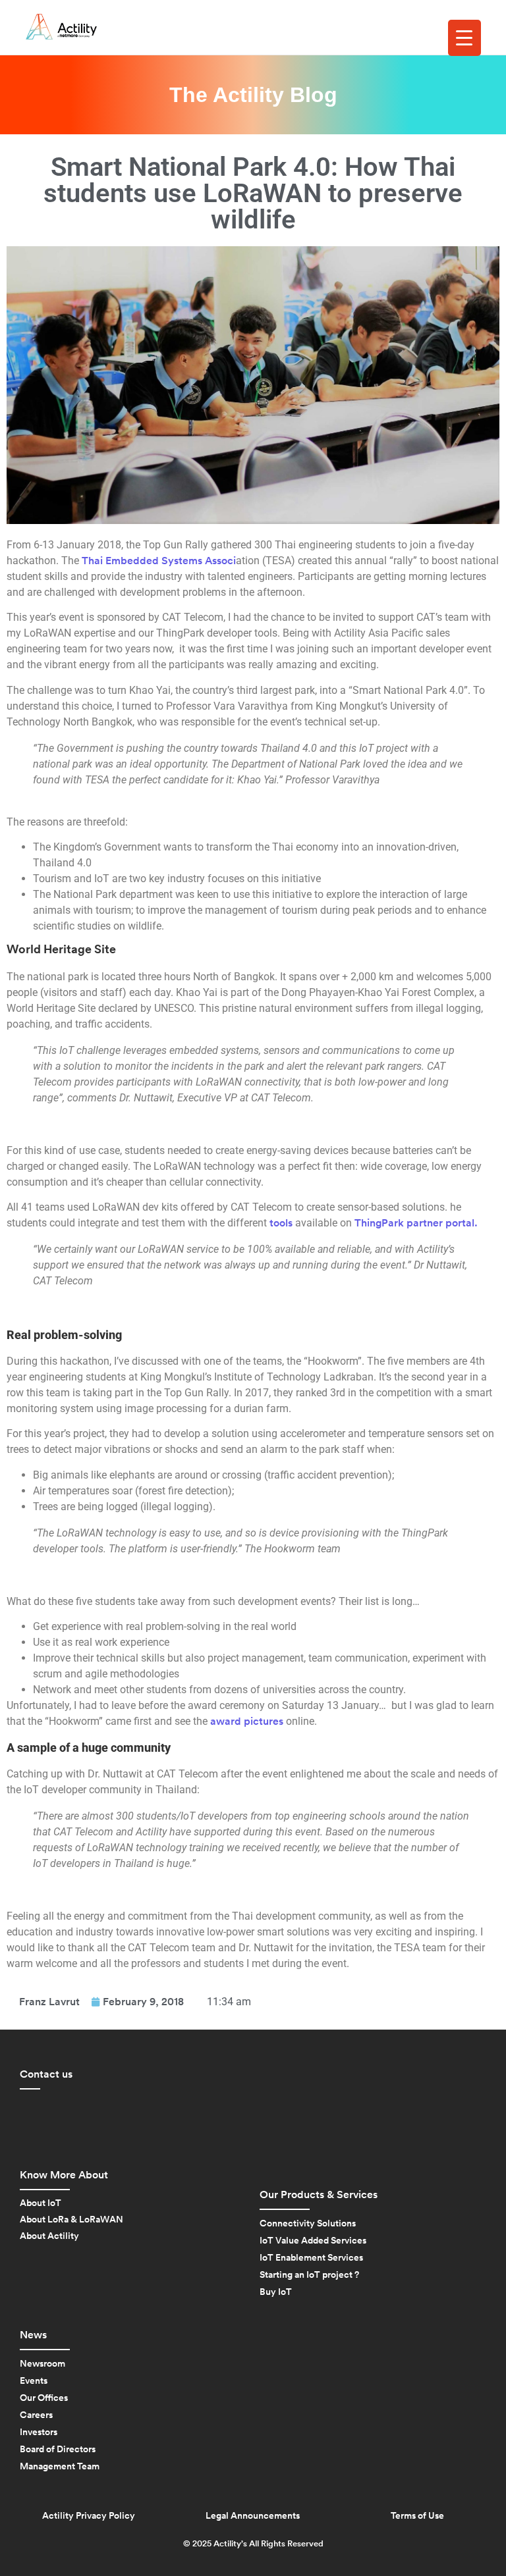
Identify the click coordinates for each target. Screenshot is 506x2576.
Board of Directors (58, 2450)
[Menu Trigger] (464, 38)
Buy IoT (276, 2292)
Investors (39, 2432)
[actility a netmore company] (61, 27)
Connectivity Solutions (308, 2224)
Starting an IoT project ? (309, 2275)
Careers (36, 2415)
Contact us (46, 2074)
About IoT (41, 2203)
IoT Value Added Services (313, 2241)
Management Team (60, 2467)
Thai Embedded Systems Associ (159, 561)
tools (282, 1223)
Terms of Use (417, 2516)
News (33, 2335)
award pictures (247, 1722)
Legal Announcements (253, 2516)
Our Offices (44, 2398)
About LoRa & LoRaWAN (71, 2220)
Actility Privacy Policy (89, 2516)
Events (34, 2381)
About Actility (49, 2236)
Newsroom (42, 2364)
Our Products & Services (319, 2195)
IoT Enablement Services (311, 2258)
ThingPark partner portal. (416, 1223)
